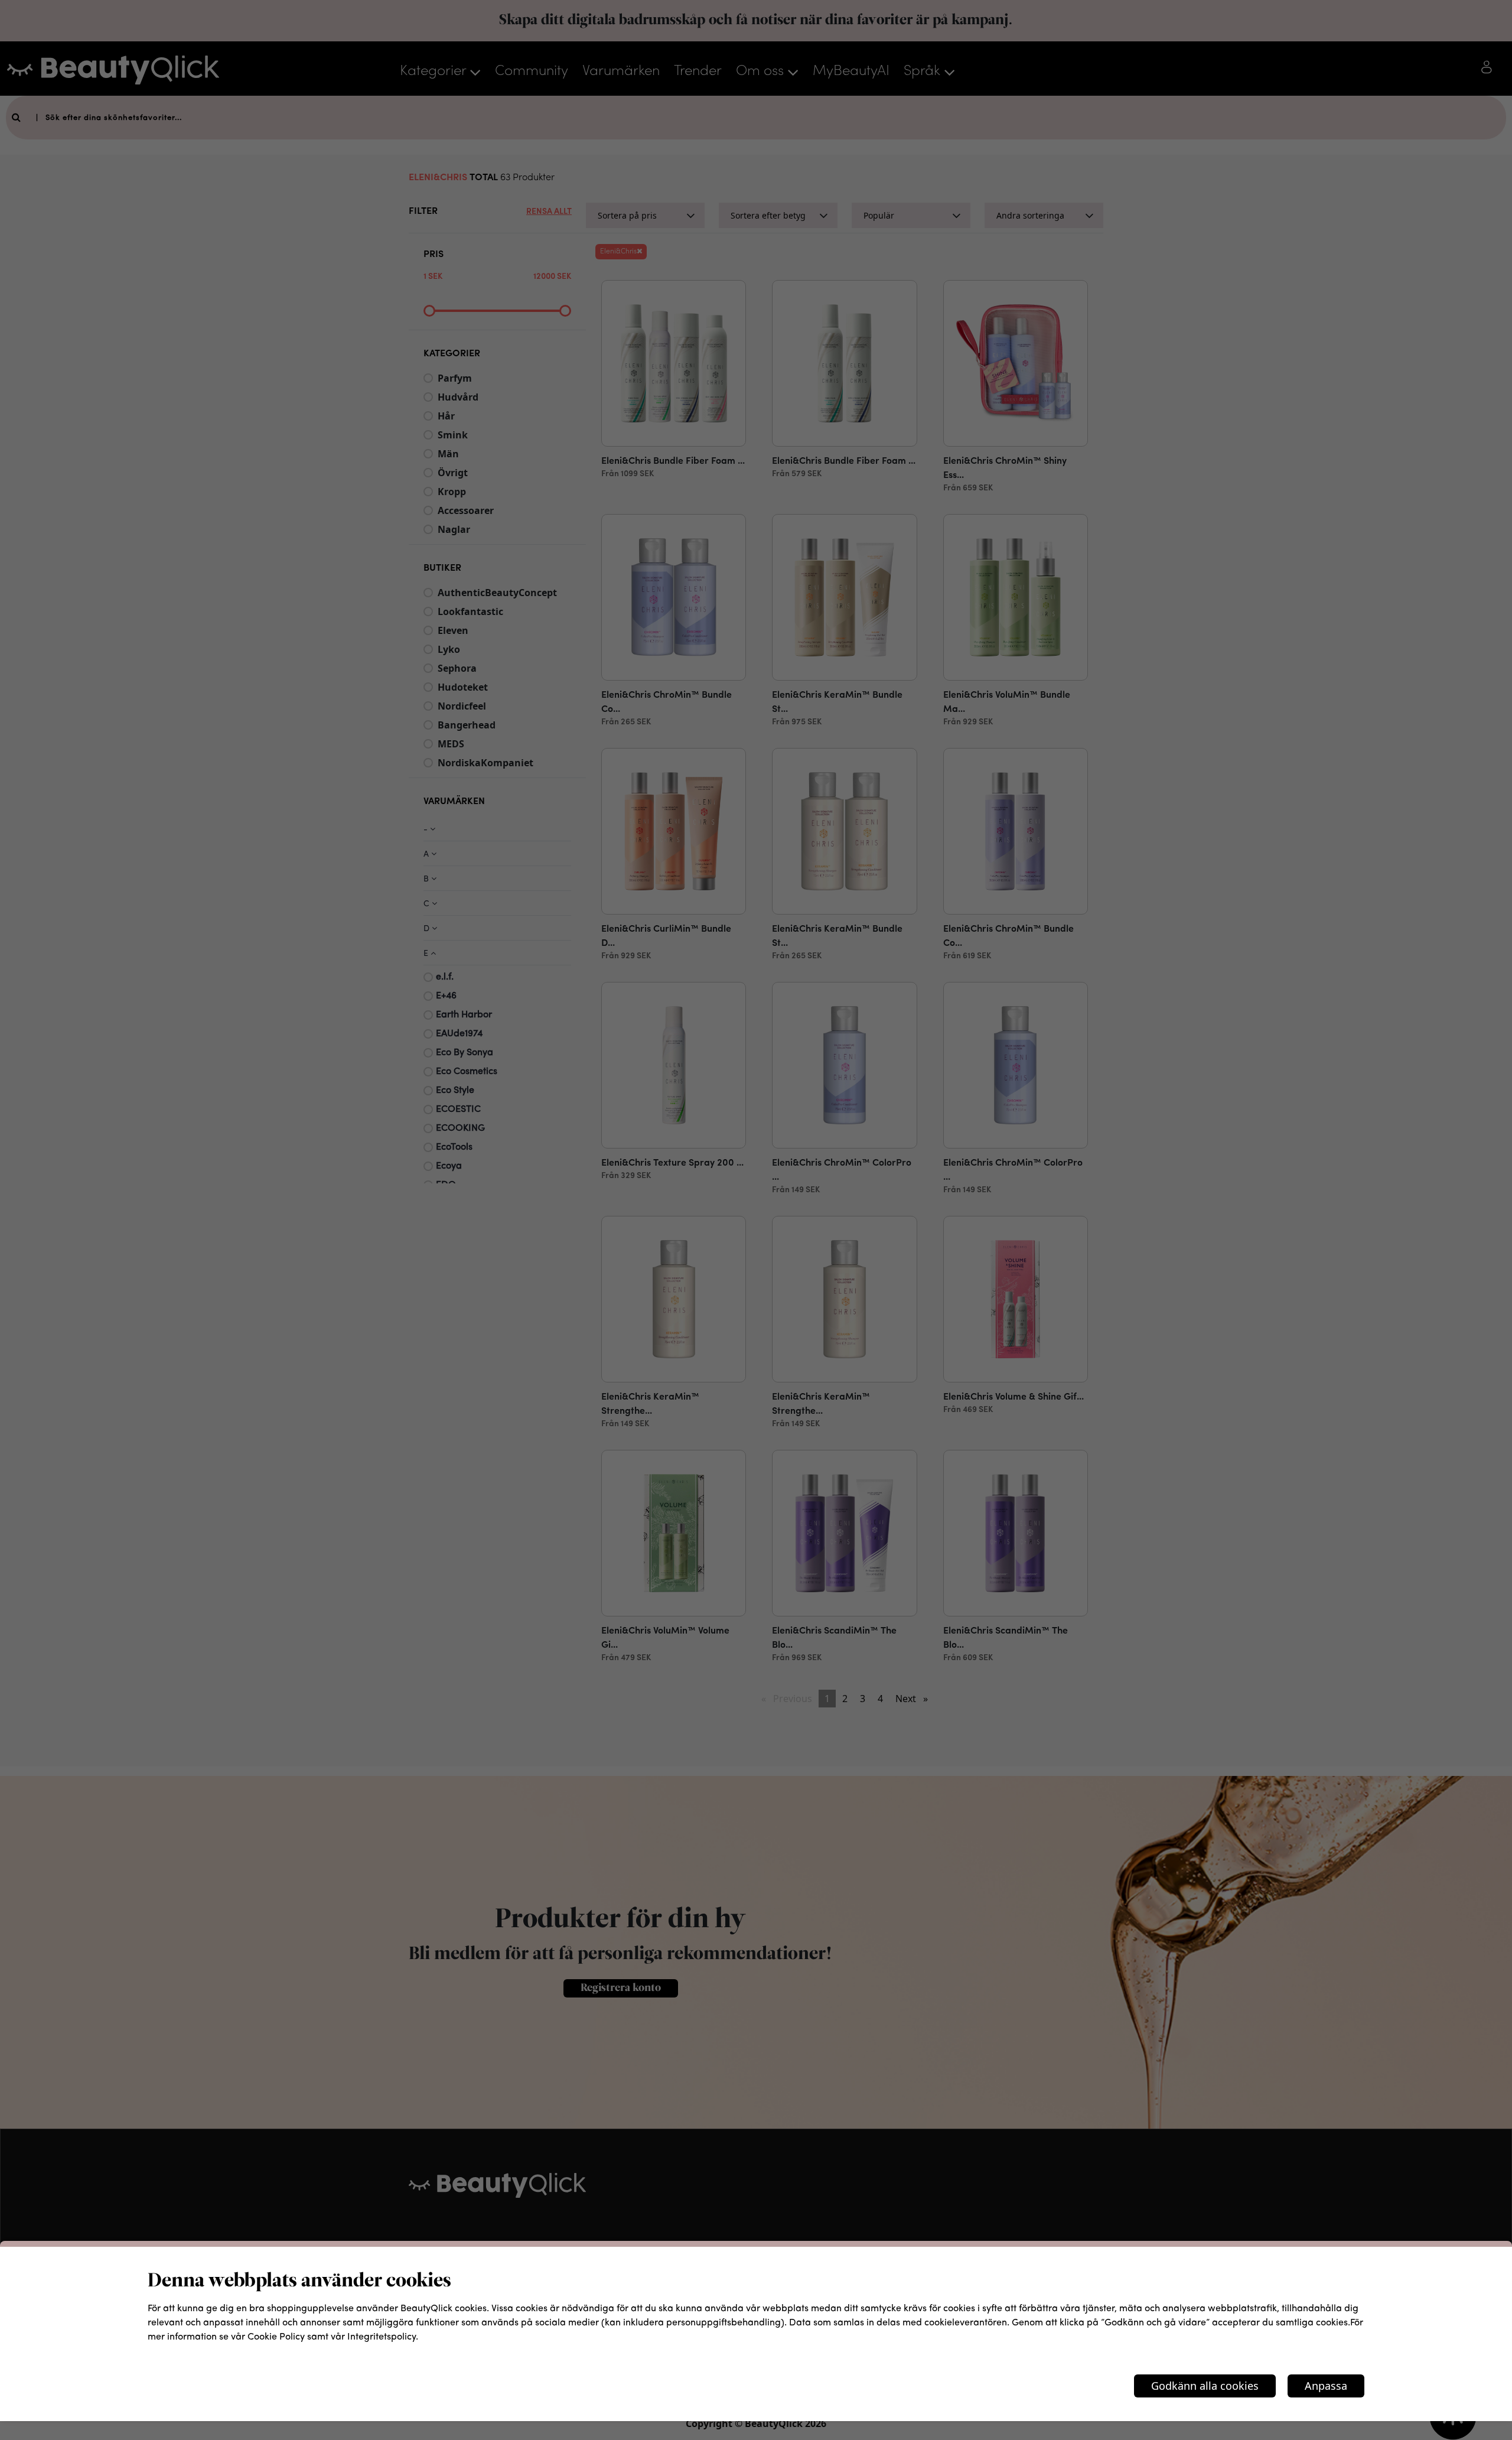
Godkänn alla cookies (1205, 2386)
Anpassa (1326, 2386)
